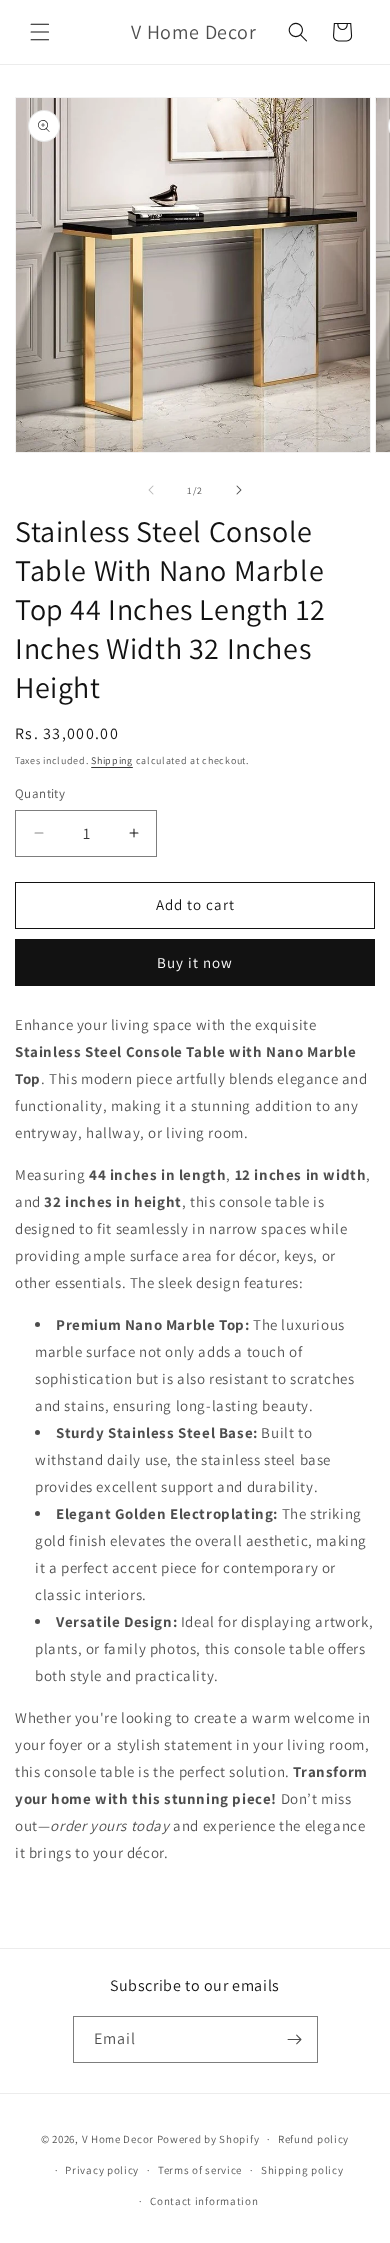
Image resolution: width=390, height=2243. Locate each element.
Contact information (204, 2201)
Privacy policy (102, 2170)
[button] (40, 32)
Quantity (40, 793)
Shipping (112, 760)
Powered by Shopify (208, 2139)
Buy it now (195, 962)
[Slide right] (239, 490)
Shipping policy (302, 2170)
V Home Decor (118, 2139)
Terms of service (200, 2170)
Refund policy (313, 2139)
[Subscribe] (295, 2039)
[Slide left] (151, 490)
